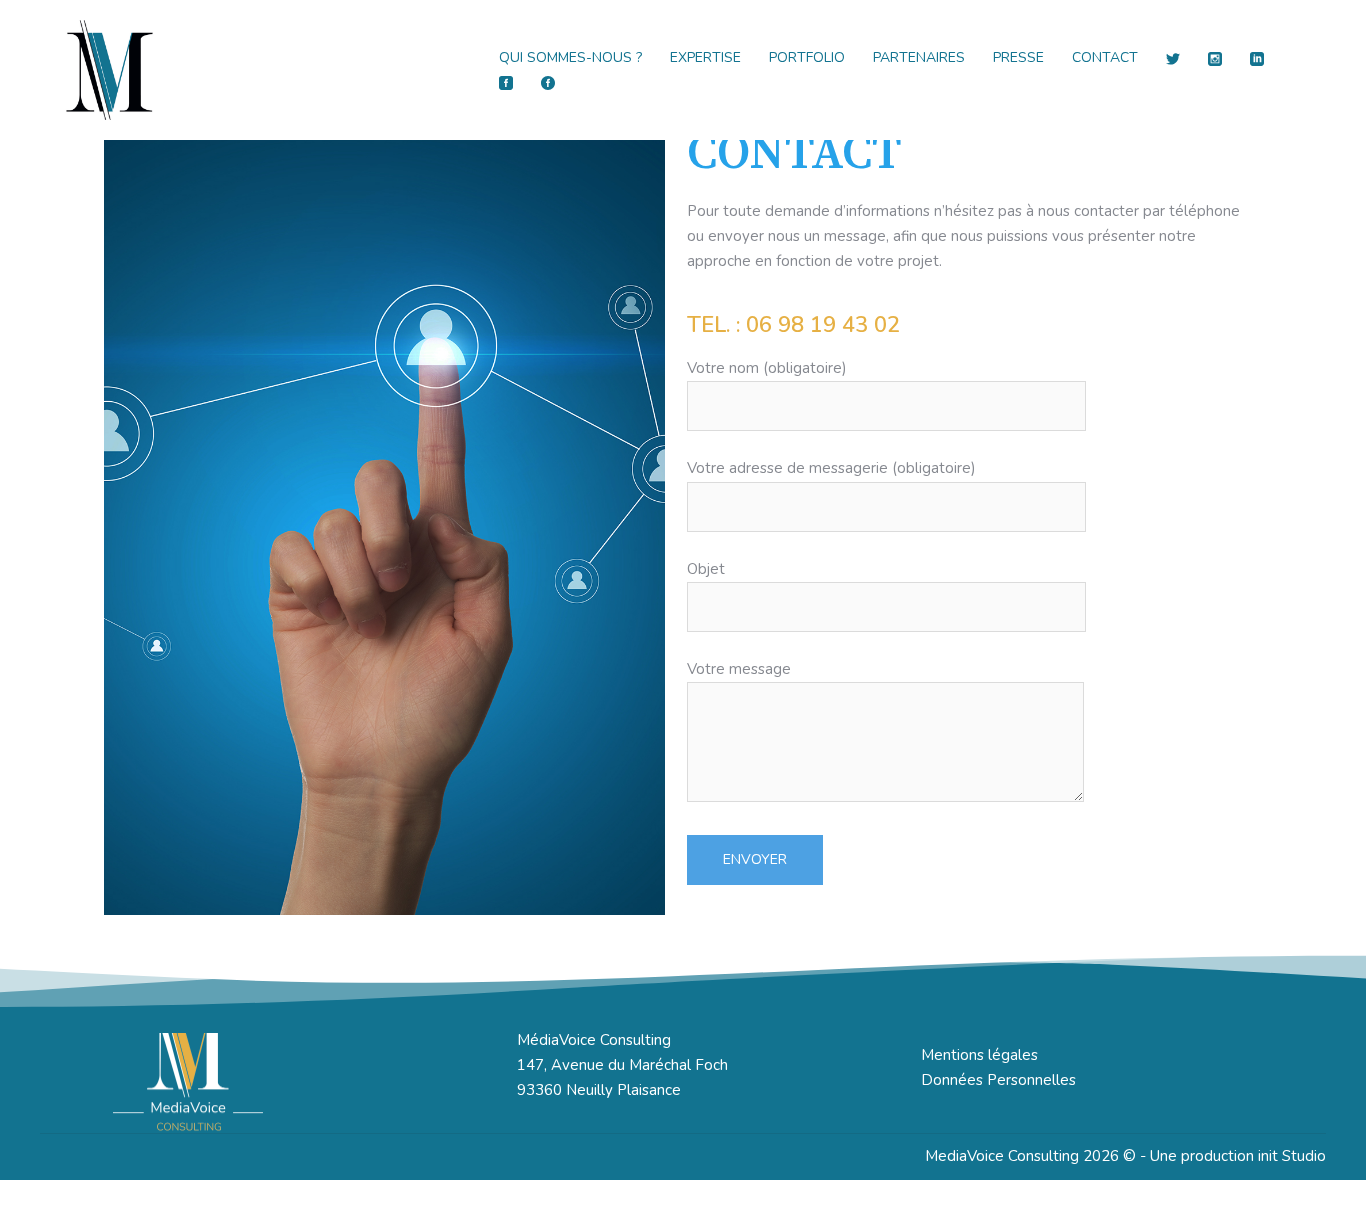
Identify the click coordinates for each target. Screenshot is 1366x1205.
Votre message (739, 669)
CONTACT (1105, 57)
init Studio (1292, 1156)
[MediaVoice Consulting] (110, 69)
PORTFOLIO (807, 57)
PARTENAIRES (919, 57)
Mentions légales (979, 1055)
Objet (706, 569)
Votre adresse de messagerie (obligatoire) (831, 468)
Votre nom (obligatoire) (767, 368)
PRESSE (1018, 57)
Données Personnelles (998, 1080)
